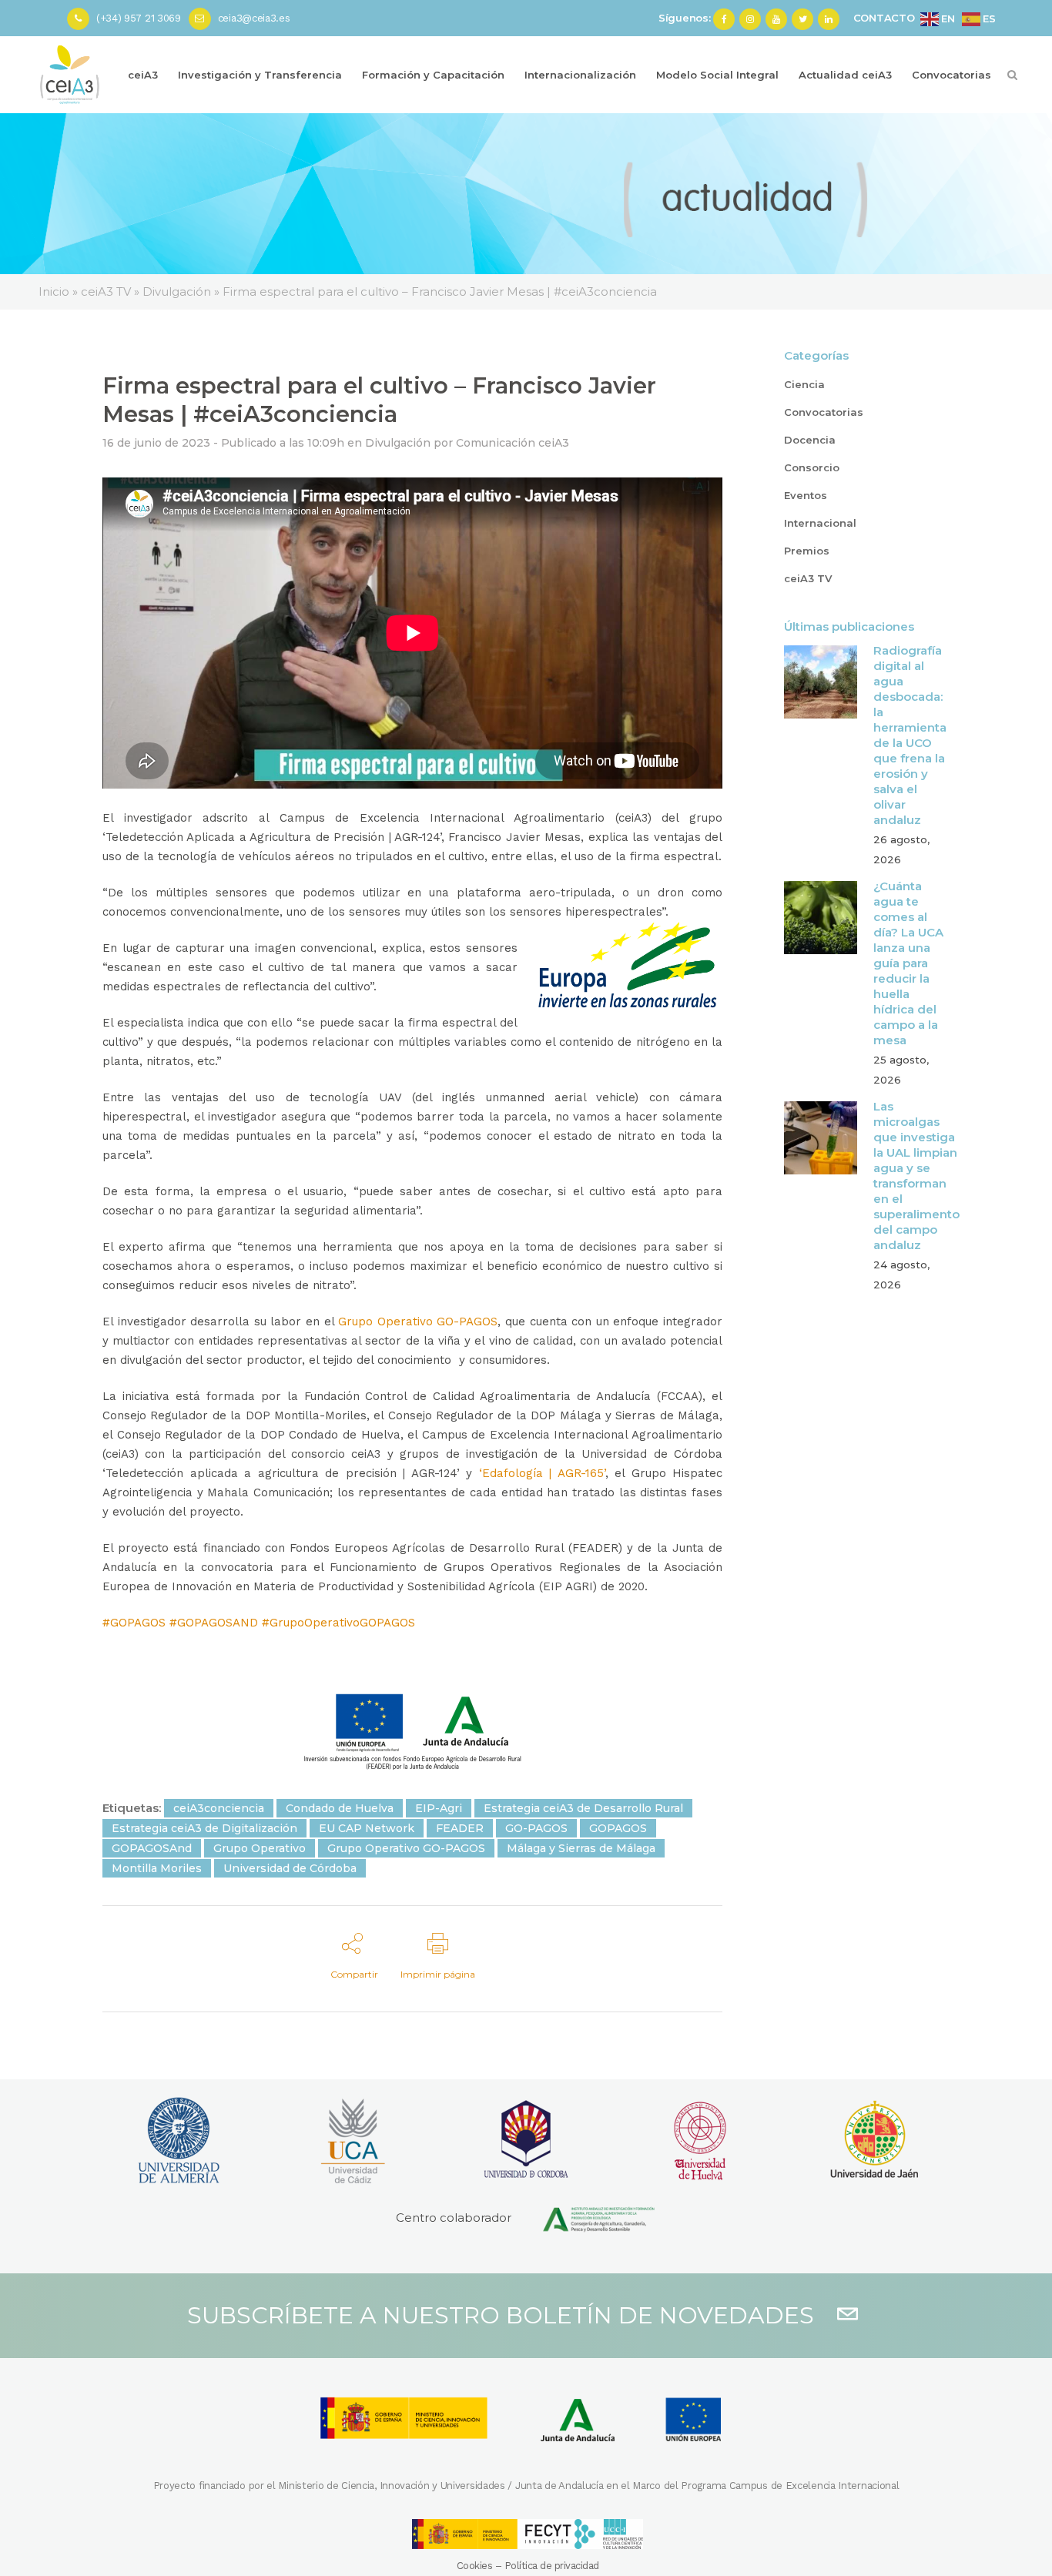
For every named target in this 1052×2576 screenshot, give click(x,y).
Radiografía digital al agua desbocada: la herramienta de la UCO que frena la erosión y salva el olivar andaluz (910, 735)
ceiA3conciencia (219, 1808)
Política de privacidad (552, 2566)
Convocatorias (824, 412)
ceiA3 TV (808, 578)
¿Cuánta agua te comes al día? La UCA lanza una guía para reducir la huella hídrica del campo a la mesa (908, 963)
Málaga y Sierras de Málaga (581, 1848)
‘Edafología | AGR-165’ (542, 1473)
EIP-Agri (439, 1808)
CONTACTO (884, 18)
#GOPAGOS (134, 1623)
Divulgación (398, 443)
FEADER (460, 1828)
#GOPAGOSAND (214, 1623)
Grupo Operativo (260, 1848)
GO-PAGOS (536, 1828)
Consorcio (812, 467)
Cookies (475, 2566)
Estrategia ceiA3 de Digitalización (204, 1828)
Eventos (806, 495)
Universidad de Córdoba (290, 1868)
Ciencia (804, 384)
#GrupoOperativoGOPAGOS (338, 1623)
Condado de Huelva (340, 1808)
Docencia (810, 440)
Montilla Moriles (157, 1868)
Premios (807, 551)
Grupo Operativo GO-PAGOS (418, 1321)
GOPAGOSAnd (152, 1848)
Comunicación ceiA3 (513, 443)
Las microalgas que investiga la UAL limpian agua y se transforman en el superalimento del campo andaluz (916, 1176)
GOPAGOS (618, 1828)
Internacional (820, 523)
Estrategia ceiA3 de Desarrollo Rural (583, 1808)
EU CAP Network (367, 1828)
